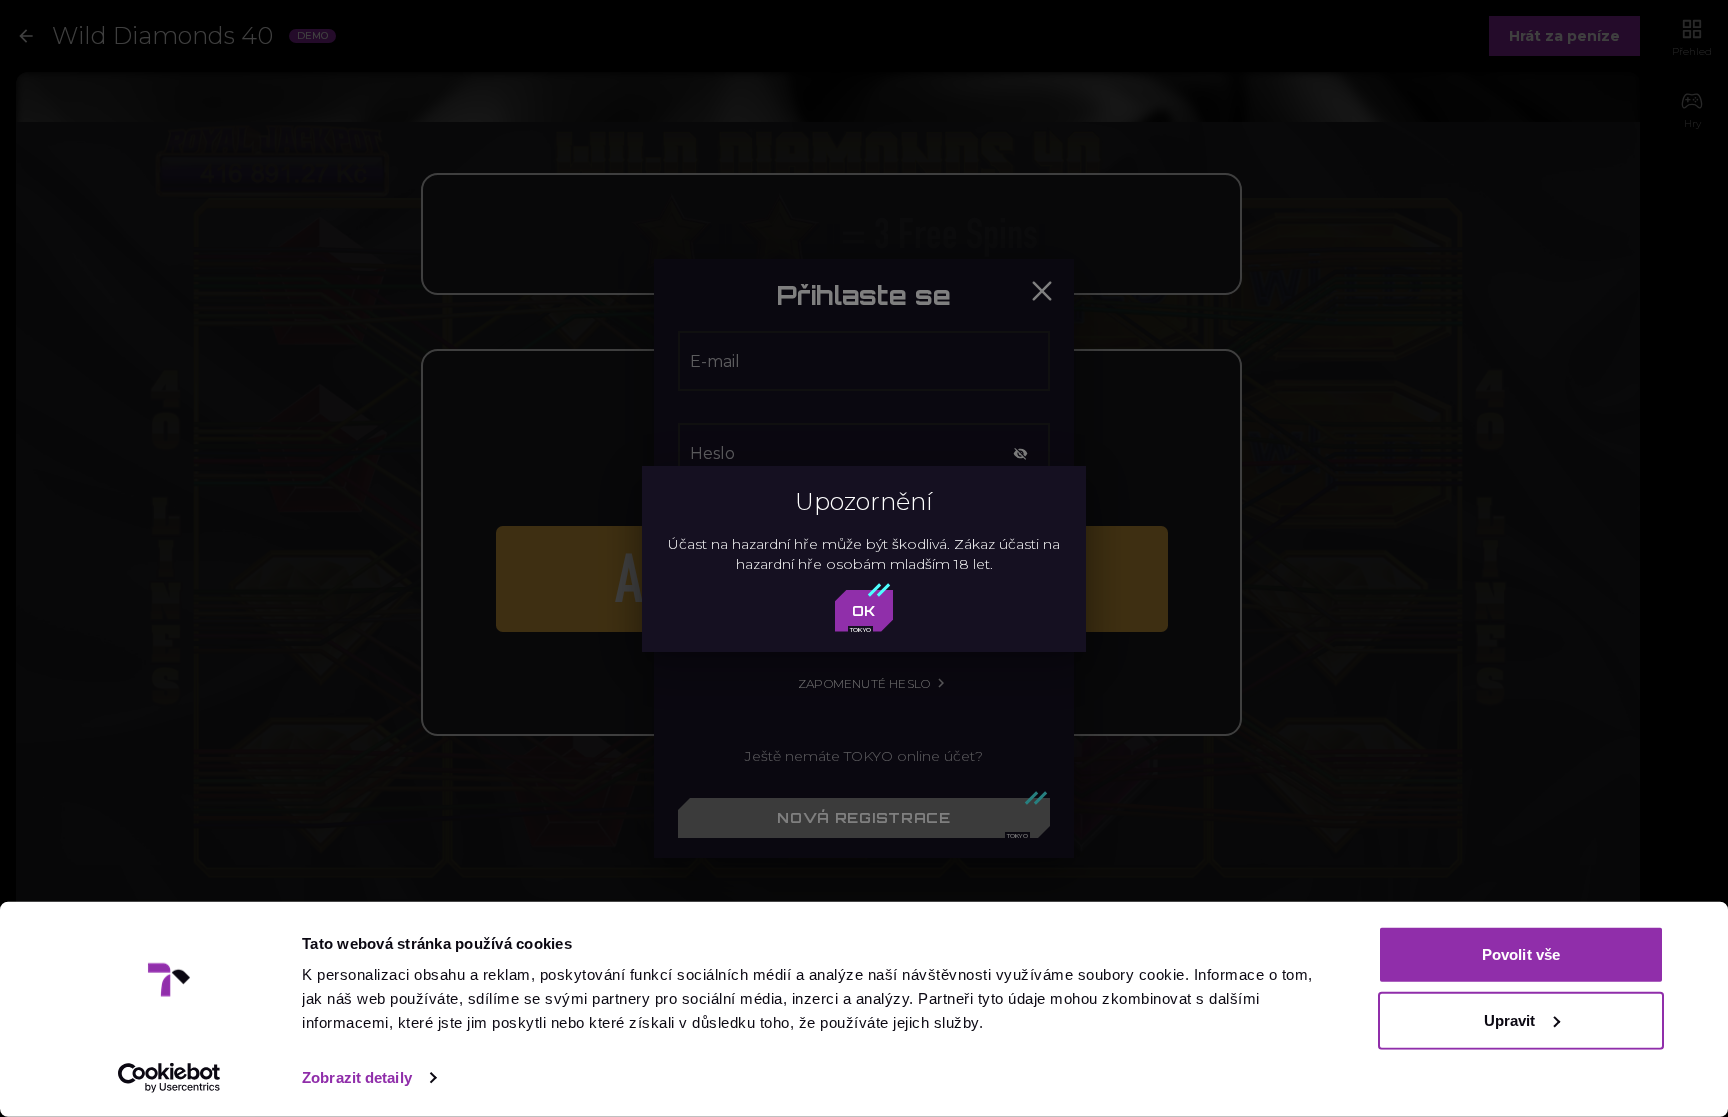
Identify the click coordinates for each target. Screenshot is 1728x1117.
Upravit (1510, 1019)
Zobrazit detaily (357, 1077)
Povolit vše (1521, 954)
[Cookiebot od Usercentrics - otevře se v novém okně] (169, 1078)
